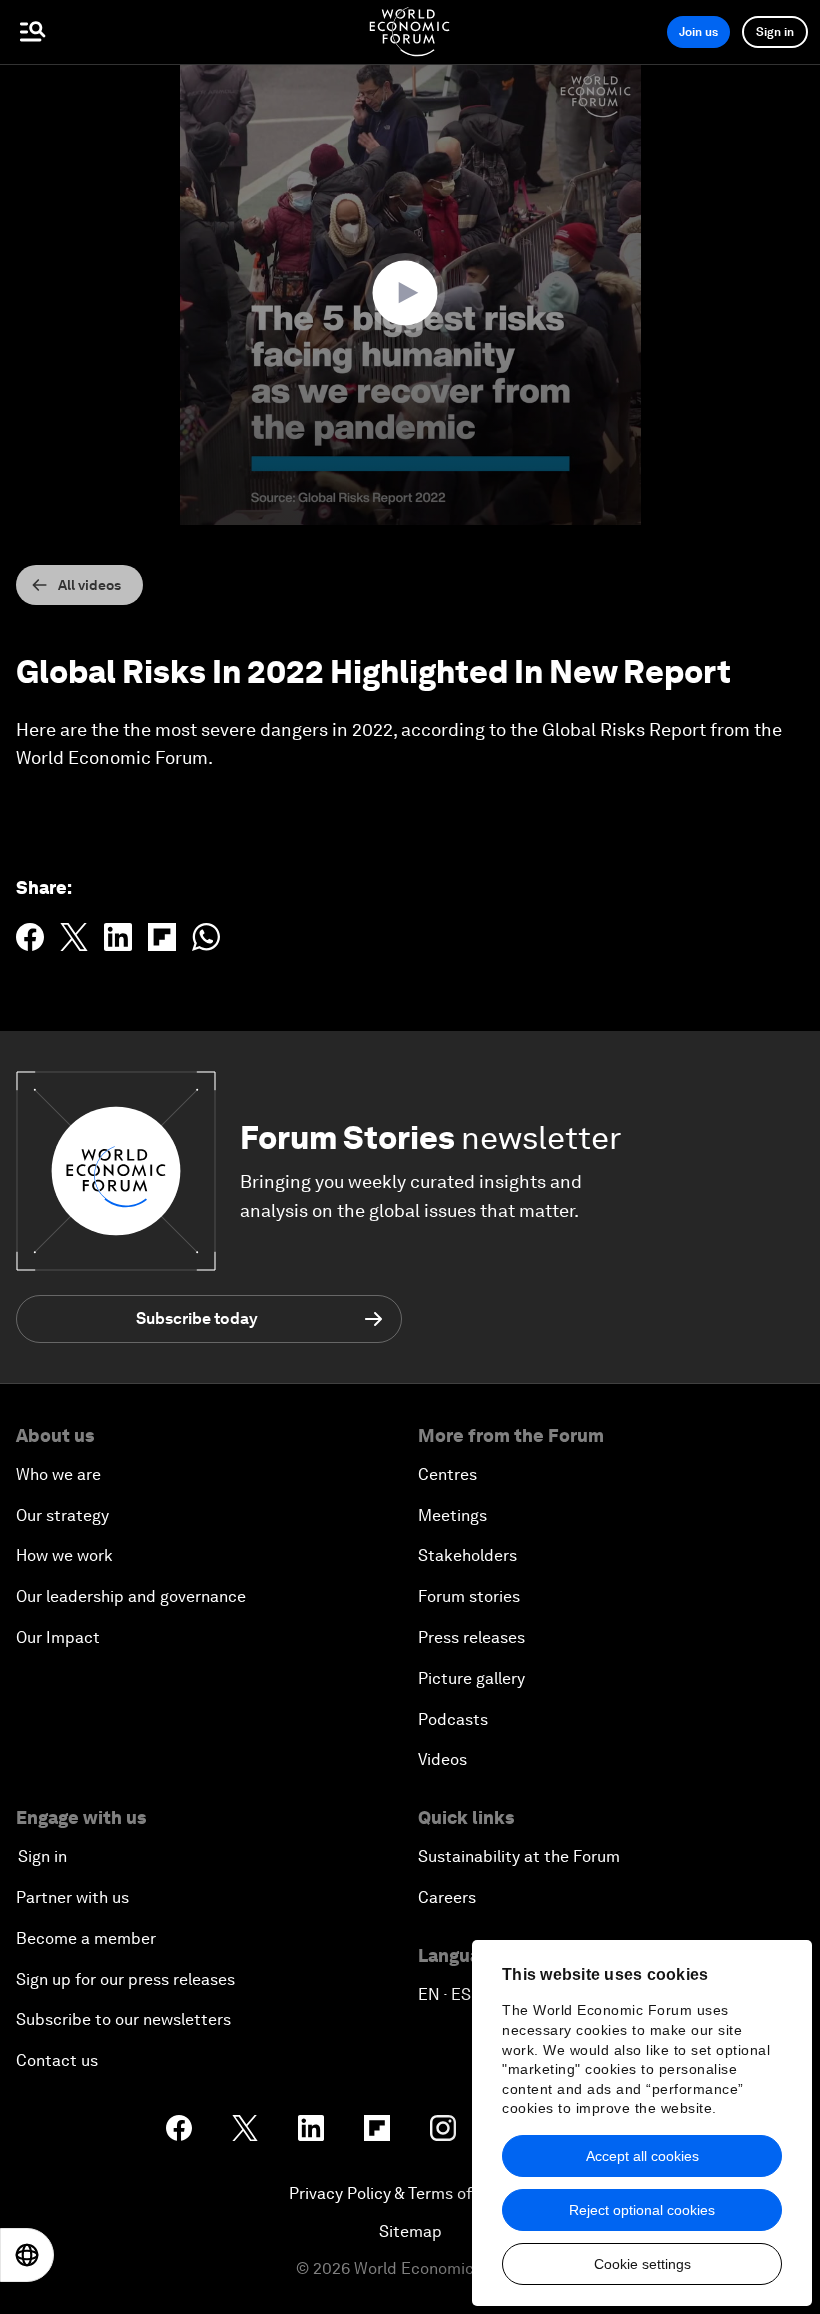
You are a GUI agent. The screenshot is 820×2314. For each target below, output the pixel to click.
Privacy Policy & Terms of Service (410, 2193)
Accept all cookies (642, 2156)
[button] (410, 293)
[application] (410, 294)
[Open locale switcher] (27, 2255)
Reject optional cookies (642, 2210)
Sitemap (410, 2231)
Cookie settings (642, 2264)
